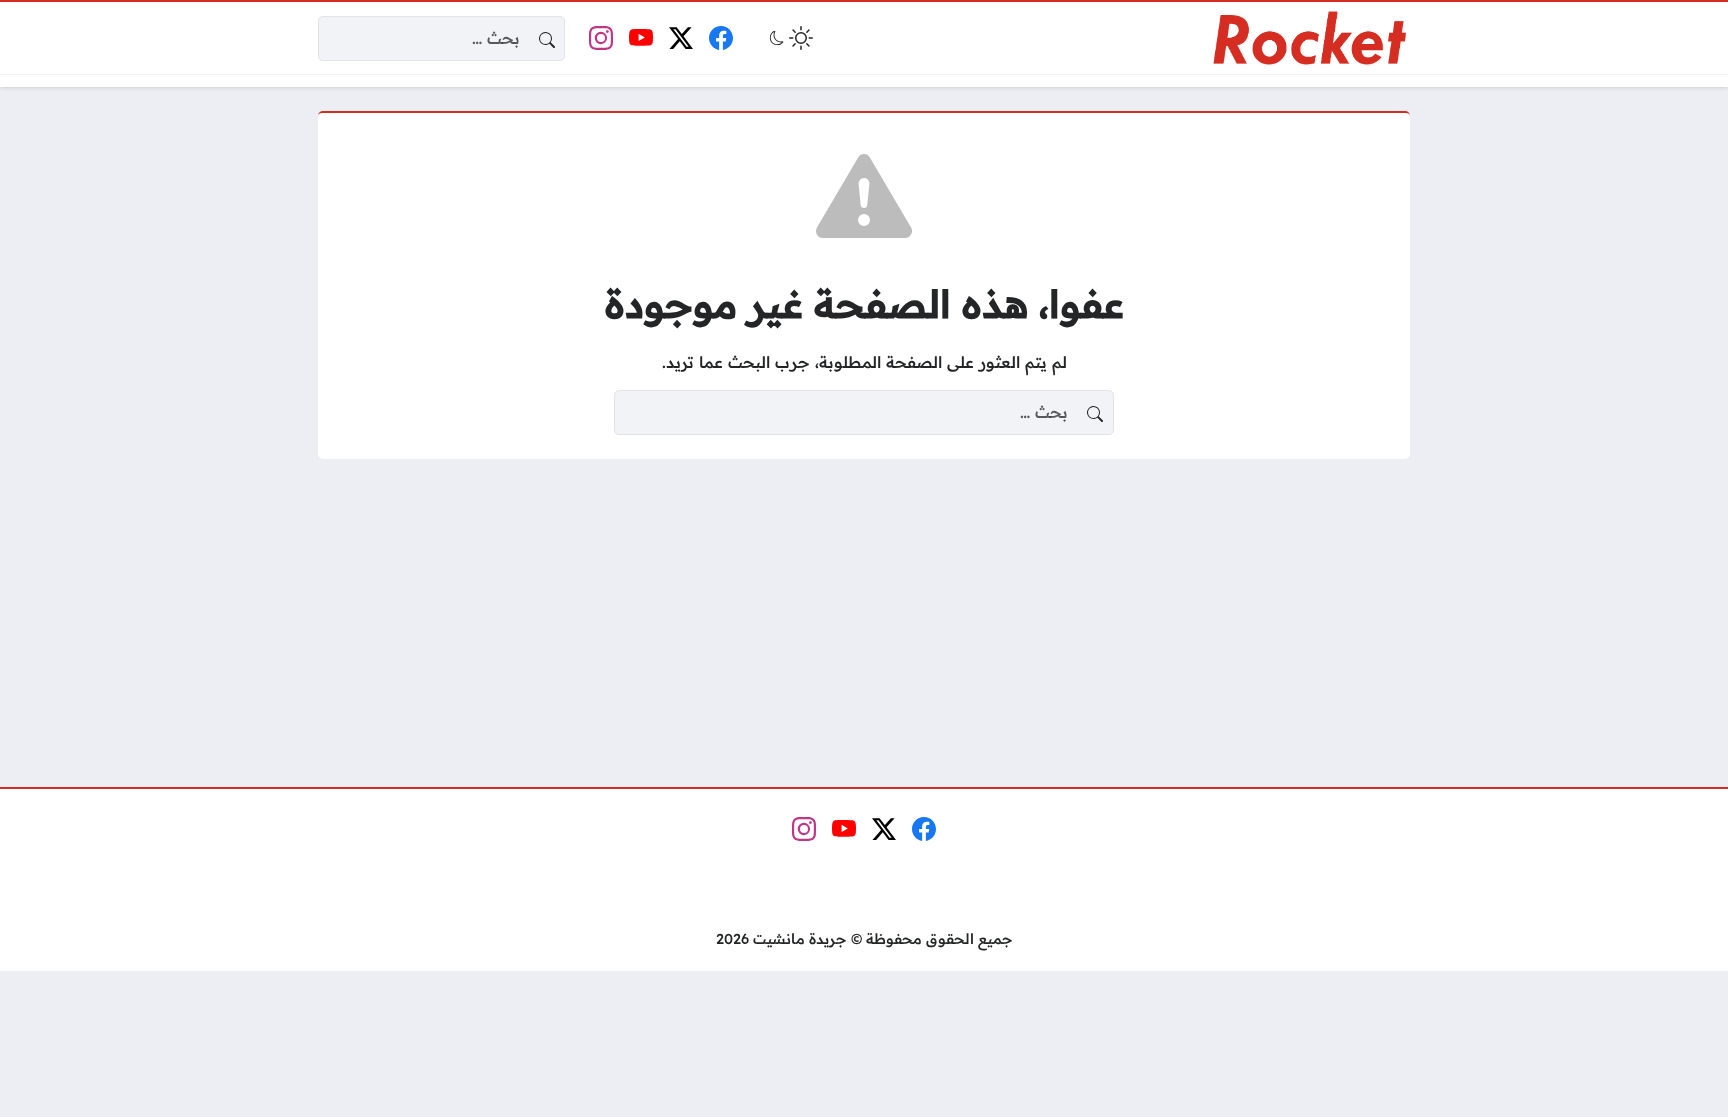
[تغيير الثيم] (789, 38)
